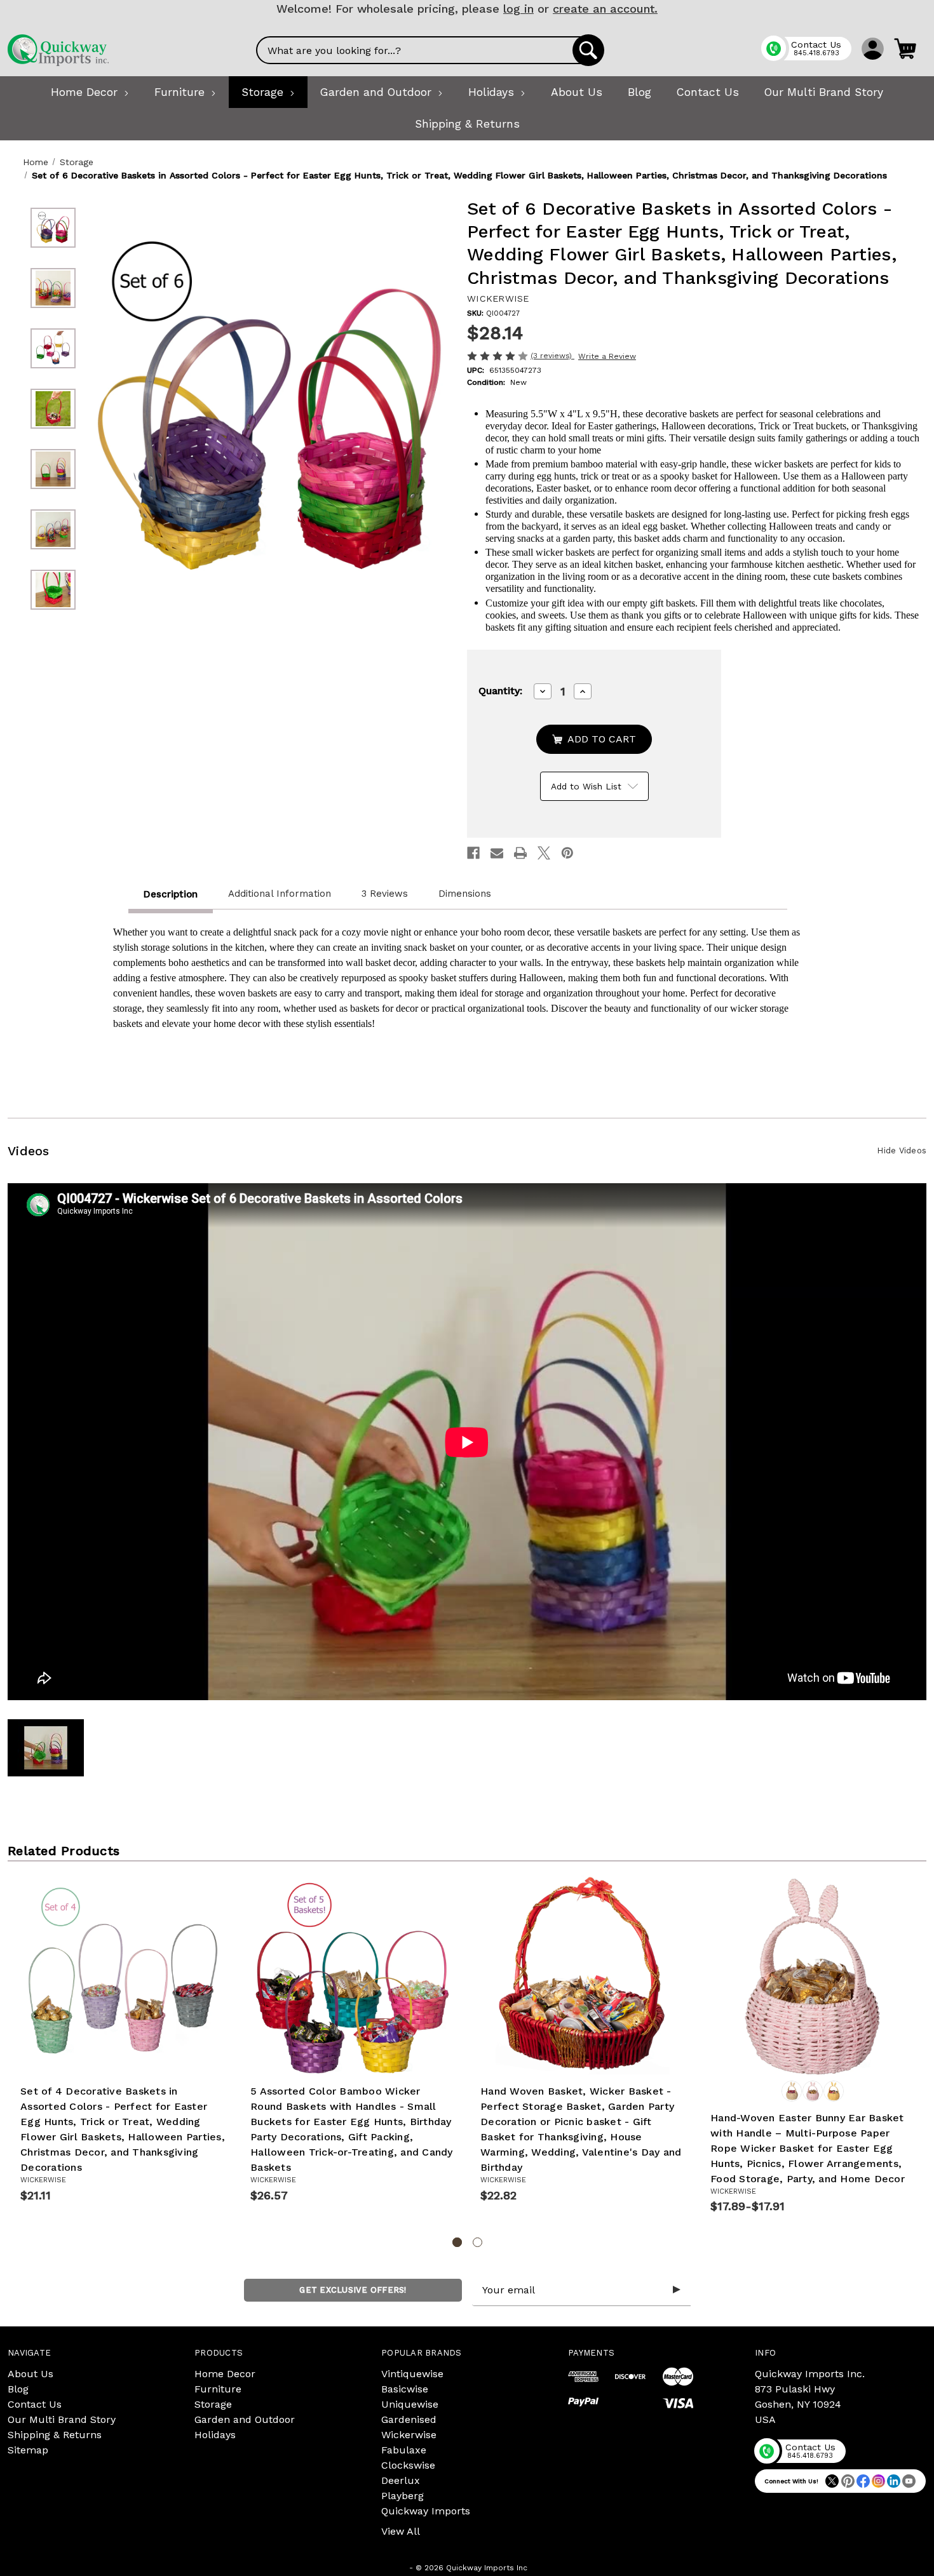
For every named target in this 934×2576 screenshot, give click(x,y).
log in (518, 9)
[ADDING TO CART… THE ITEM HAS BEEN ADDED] (594, 739)
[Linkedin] (894, 2481)
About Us (30, 2374)
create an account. (605, 9)
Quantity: (500, 691)
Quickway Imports (426, 2511)
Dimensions (465, 894)
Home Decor (225, 2374)
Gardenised (409, 2419)
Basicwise (405, 2389)
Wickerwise (409, 2435)
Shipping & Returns (55, 2435)
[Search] (588, 50)
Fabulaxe (404, 2450)
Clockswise (408, 2465)
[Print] (520, 853)
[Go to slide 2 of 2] (477, 2242)
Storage (213, 2404)
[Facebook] (473, 853)
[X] (544, 853)
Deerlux (401, 2480)
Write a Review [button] (607, 356)
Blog (18, 2389)
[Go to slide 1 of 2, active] (457, 2242)
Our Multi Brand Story (62, 2419)
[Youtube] (909, 2481)
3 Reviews (385, 894)
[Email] (497, 853)
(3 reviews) (552, 356)
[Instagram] (878, 2481)
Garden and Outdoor (245, 2419)
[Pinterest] (567, 853)
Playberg (403, 2496)
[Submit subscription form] (677, 2290)
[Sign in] (873, 48)
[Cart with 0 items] (905, 48)
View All (401, 2531)
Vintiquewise (412, 2374)
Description (171, 894)
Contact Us (35, 2404)
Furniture (218, 2389)
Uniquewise (410, 2404)
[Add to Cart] (137, 2060)
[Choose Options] (827, 2060)
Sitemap (28, 2450)
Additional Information (280, 894)
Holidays (215, 2435)
